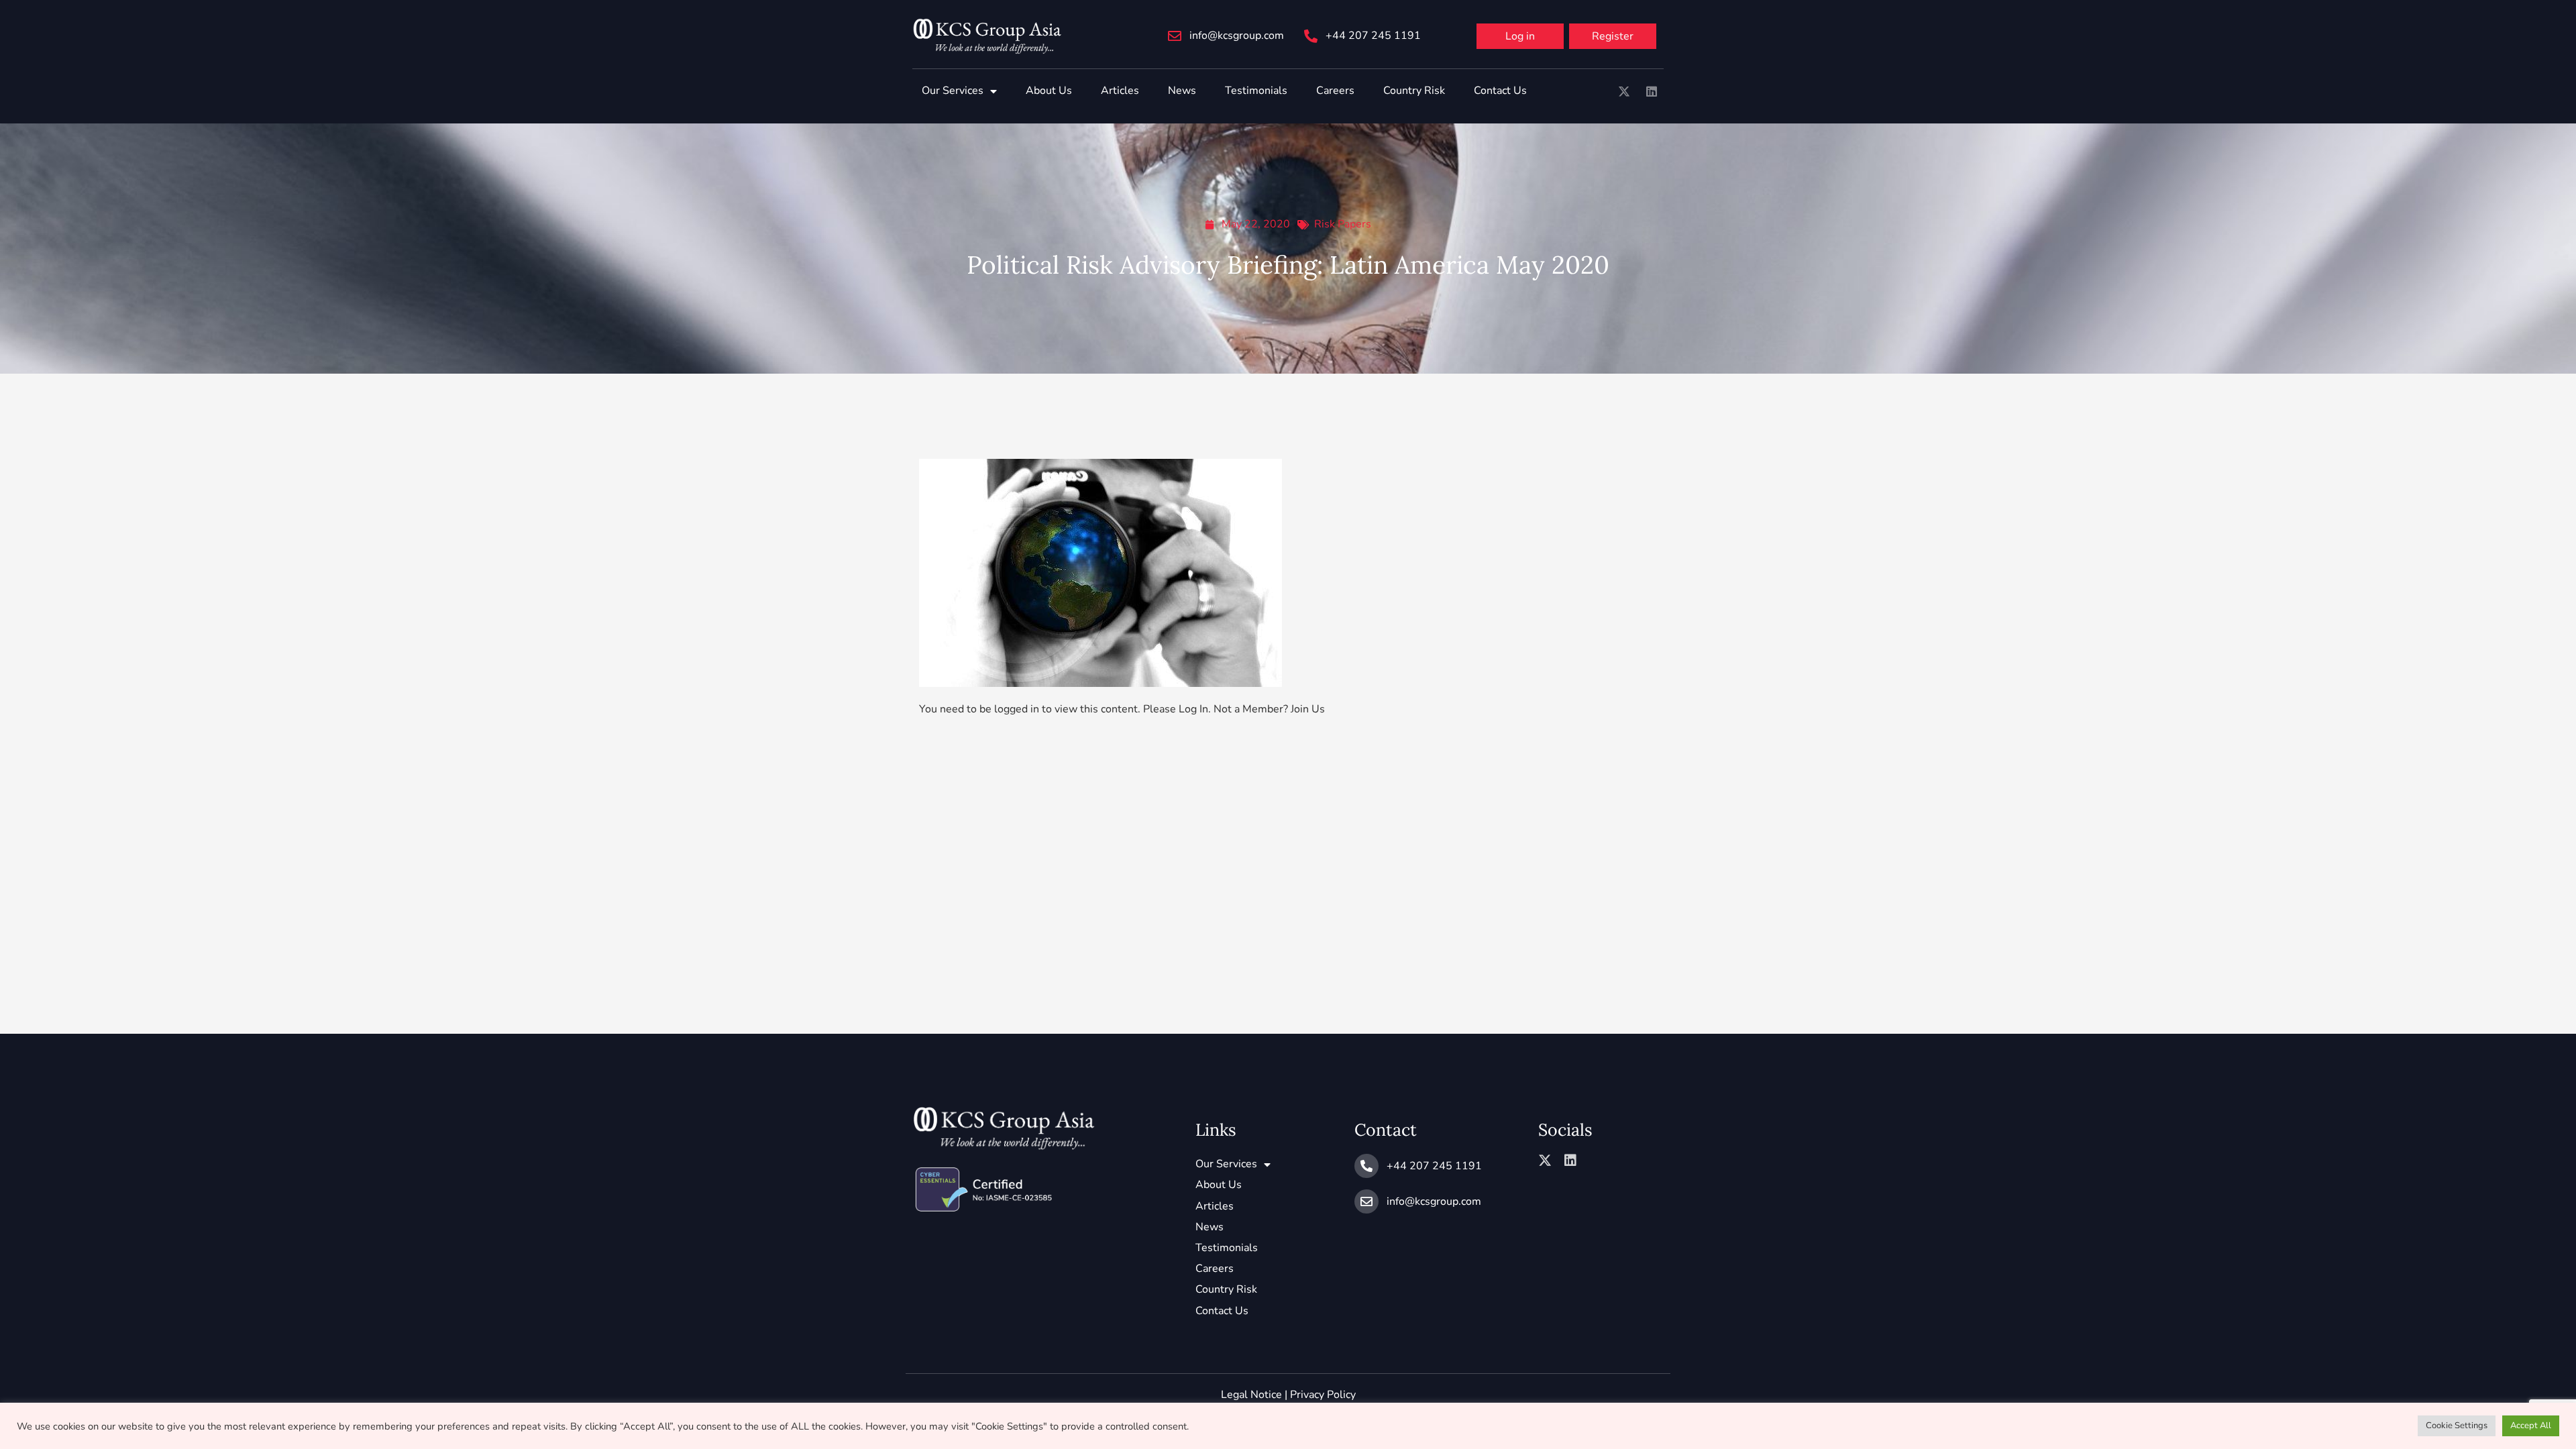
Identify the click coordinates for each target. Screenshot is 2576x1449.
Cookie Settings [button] (2457, 1426)
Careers (1335, 91)
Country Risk (1414, 91)
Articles (1120, 91)
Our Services (953, 91)
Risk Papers (1343, 224)
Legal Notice (1251, 1395)
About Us (1049, 91)
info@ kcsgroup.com (1237, 36)
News (1182, 91)
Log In (1193, 709)
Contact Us (1500, 91)
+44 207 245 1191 (1373, 36)
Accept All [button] (2531, 1426)
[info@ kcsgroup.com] (1175, 36)
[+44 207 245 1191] (1311, 36)
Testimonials (1256, 91)
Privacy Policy (1323, 1395)
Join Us (1308, 709)
